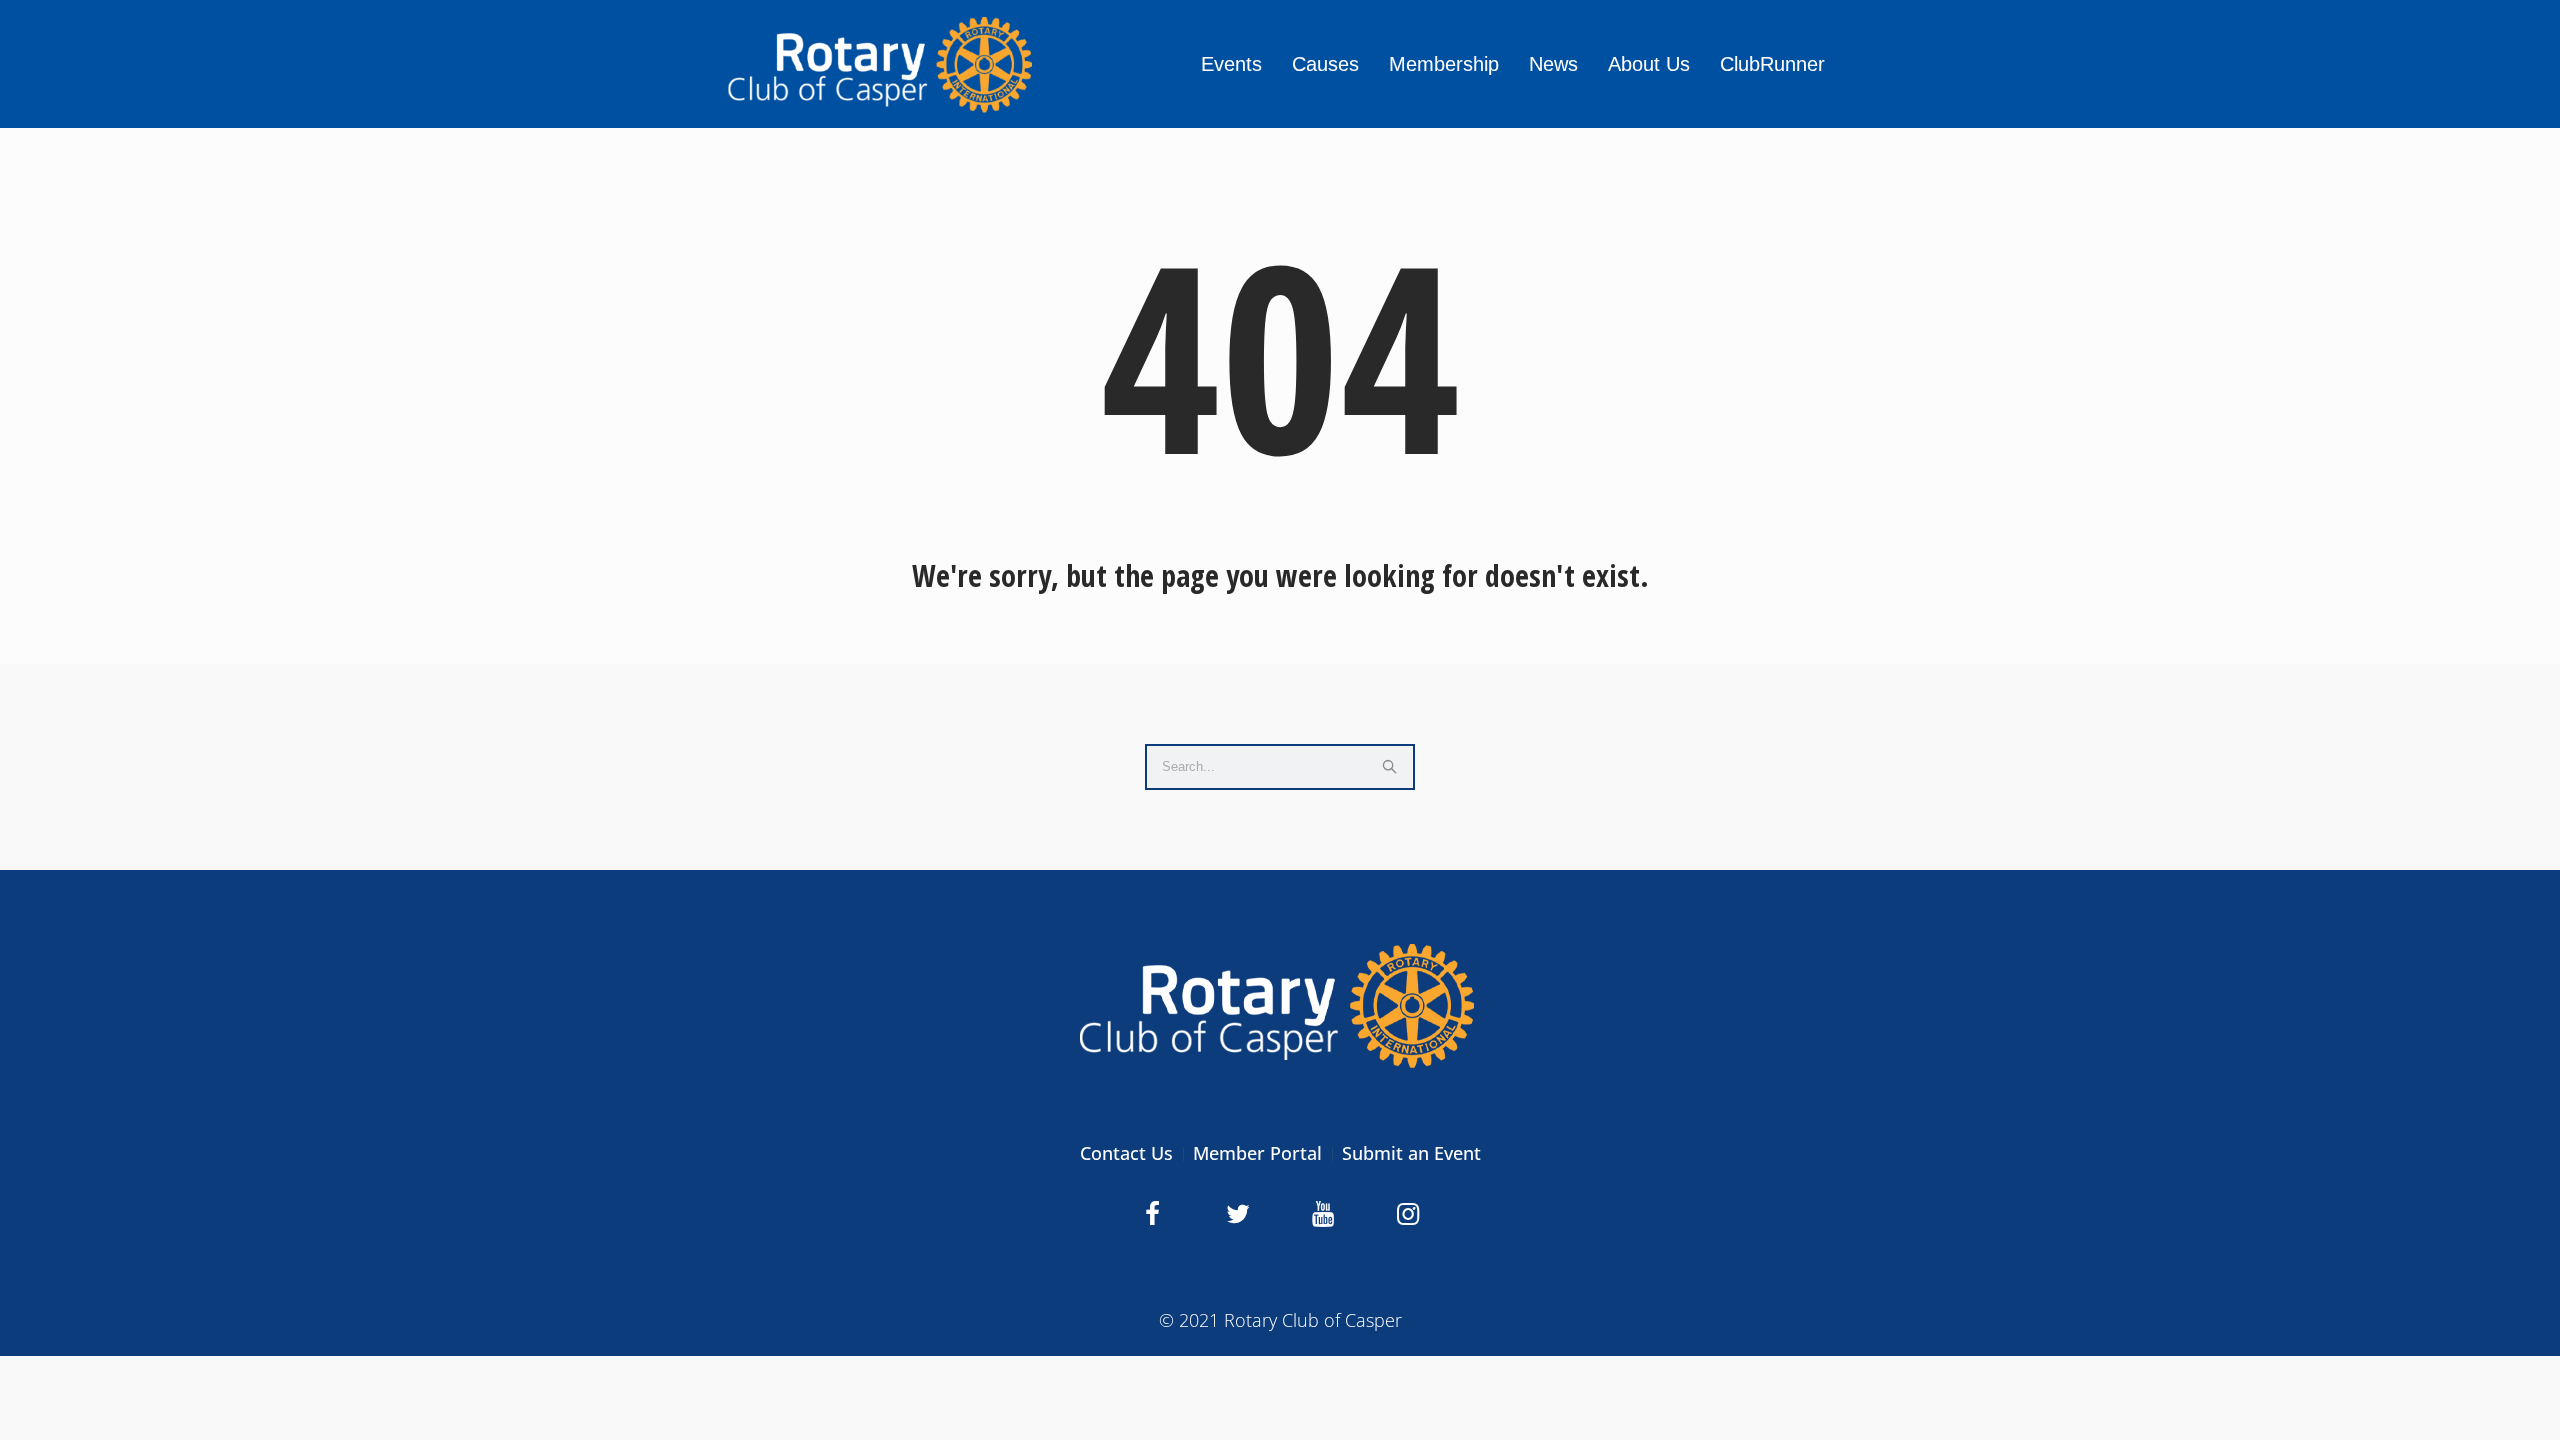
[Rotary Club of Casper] (1280, 1005)
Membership (1444, 64)
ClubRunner (1772, 64)
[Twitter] (1238, 1214)
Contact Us (1126, 1153)
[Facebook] (1153, 1214)
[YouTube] (1323, 1214)
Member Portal (1257, 1153)
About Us (1649, 64)
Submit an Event (1411, 1153)
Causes (1325, 64)
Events (1231, 64)
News (1553, 64)
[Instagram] (1408, 1214)
